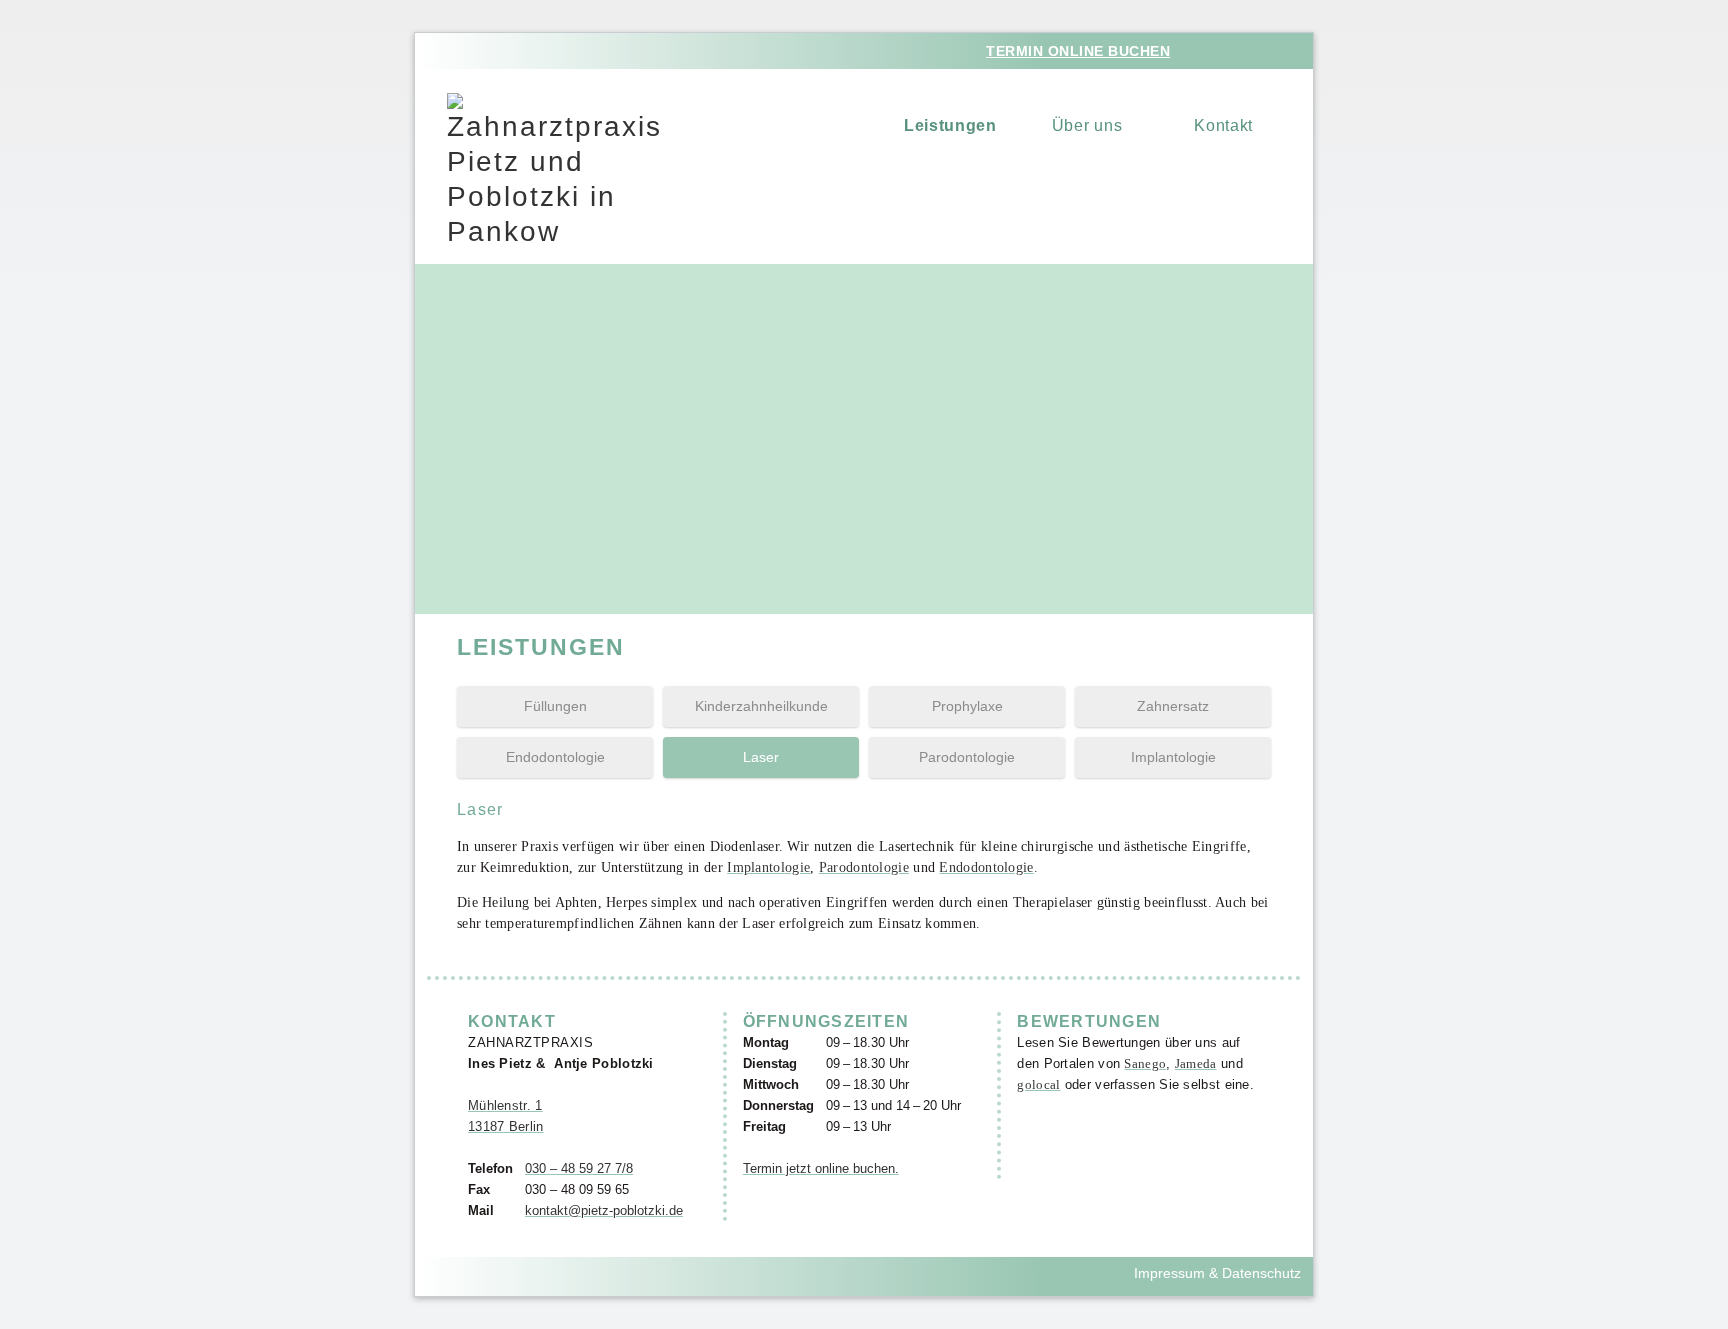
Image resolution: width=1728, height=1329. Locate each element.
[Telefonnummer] (1256, 49)
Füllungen (555, 706)
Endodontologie (555, 757)
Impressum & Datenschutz (1217, 1273)
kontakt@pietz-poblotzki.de (604, 1210)
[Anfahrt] (1216, 49)
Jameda (1196, 1063)
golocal (1038, 1084)
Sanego (1145, 1063)
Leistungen (950, 125)
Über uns (1087, 125)
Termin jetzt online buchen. (821, 1168)
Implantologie (1173, 757)
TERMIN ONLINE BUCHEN (1078, 51)
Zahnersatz (1173, 706)
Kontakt (1223, 125)
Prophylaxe (967, 706)
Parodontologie (967, 757)
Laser (761, 757)
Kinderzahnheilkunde (761, 706)
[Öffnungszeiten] (1295, 49)
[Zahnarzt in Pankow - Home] (554, 171)
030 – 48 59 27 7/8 (579, 1168)
